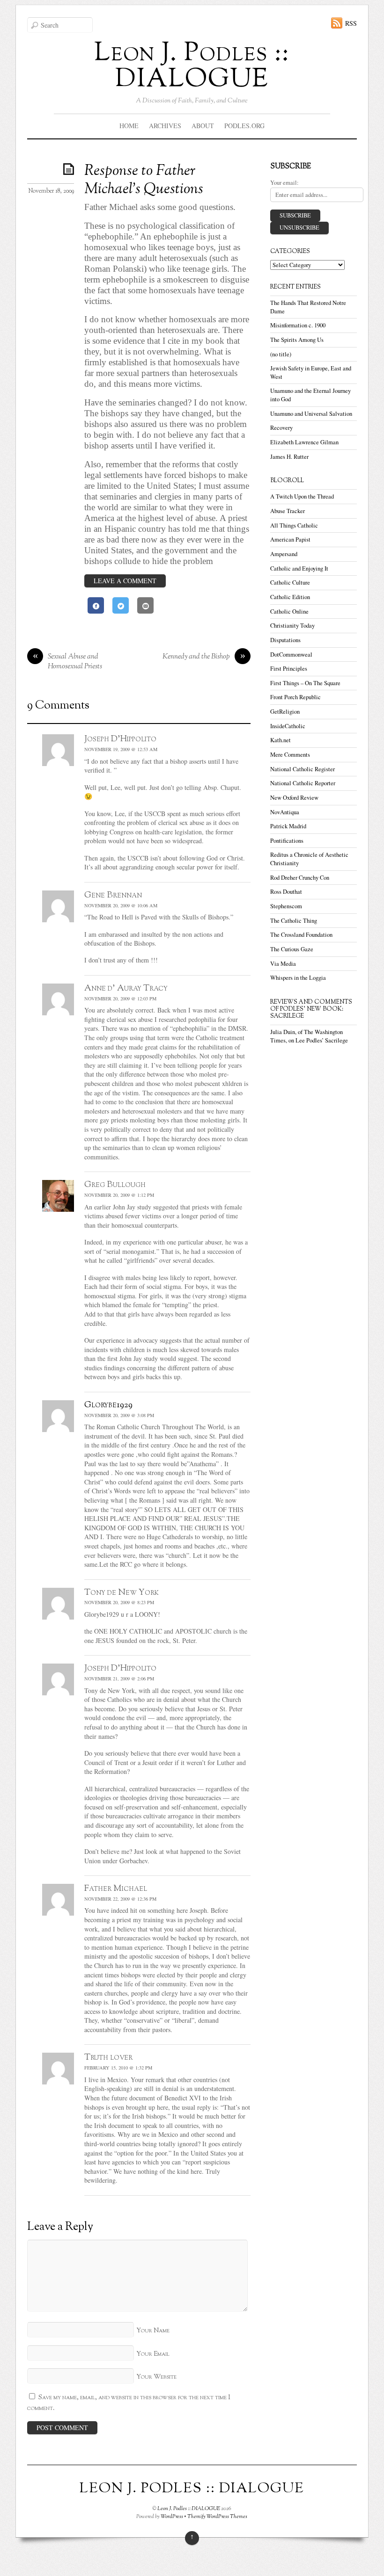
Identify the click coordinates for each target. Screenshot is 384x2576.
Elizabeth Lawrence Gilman (304, 442)
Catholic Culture (290, 582)
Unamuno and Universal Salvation (311, 414)
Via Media (283, 964)
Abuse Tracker (288, 511)
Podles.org (244, 126)
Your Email (153, 2354)
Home (129, 126)
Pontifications (287, 841)
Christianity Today (292, 626)
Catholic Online (289, 611)
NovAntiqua (285, 812)
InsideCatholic (288, 726)
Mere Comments (290, 755)
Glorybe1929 (108, 1405)
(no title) (281, 354)
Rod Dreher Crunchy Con (300, 878)
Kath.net (281, 740)
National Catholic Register (303, 769)
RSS (351, 23)
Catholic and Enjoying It (299, 568)
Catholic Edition (290, 597)
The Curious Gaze (292, 949)
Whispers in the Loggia (298, 978)
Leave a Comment (125, 581)
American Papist (290, 539)
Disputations (285, 640)
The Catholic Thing (294, 921)
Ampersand (284, 554)
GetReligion (285, 712)
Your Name (153, 2331)
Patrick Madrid (288, 826)
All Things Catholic (294, 525)
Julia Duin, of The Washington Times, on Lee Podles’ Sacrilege (309, 1036)
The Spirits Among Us (297, 340)
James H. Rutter (289, 457)
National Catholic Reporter (303, 783)
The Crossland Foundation (301, 935)
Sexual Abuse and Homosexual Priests (68, 662)
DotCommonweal (291, 655)
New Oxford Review (294, 798)
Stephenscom (286, 906)
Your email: (284, 183)
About (203, 126)
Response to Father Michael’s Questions (144, 180)
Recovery (281, 428)
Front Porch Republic (295, 697)
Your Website (156, 2377)
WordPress (172, 2517)
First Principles (289, 669)
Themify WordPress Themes (217, 2517)
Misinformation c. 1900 (298, 325)
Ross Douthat (286, 892)
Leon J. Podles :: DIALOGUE (189, 2509)
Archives (165, 126)
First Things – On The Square (305, 683)
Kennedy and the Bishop (204, 657)
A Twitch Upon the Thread (302, 496)
